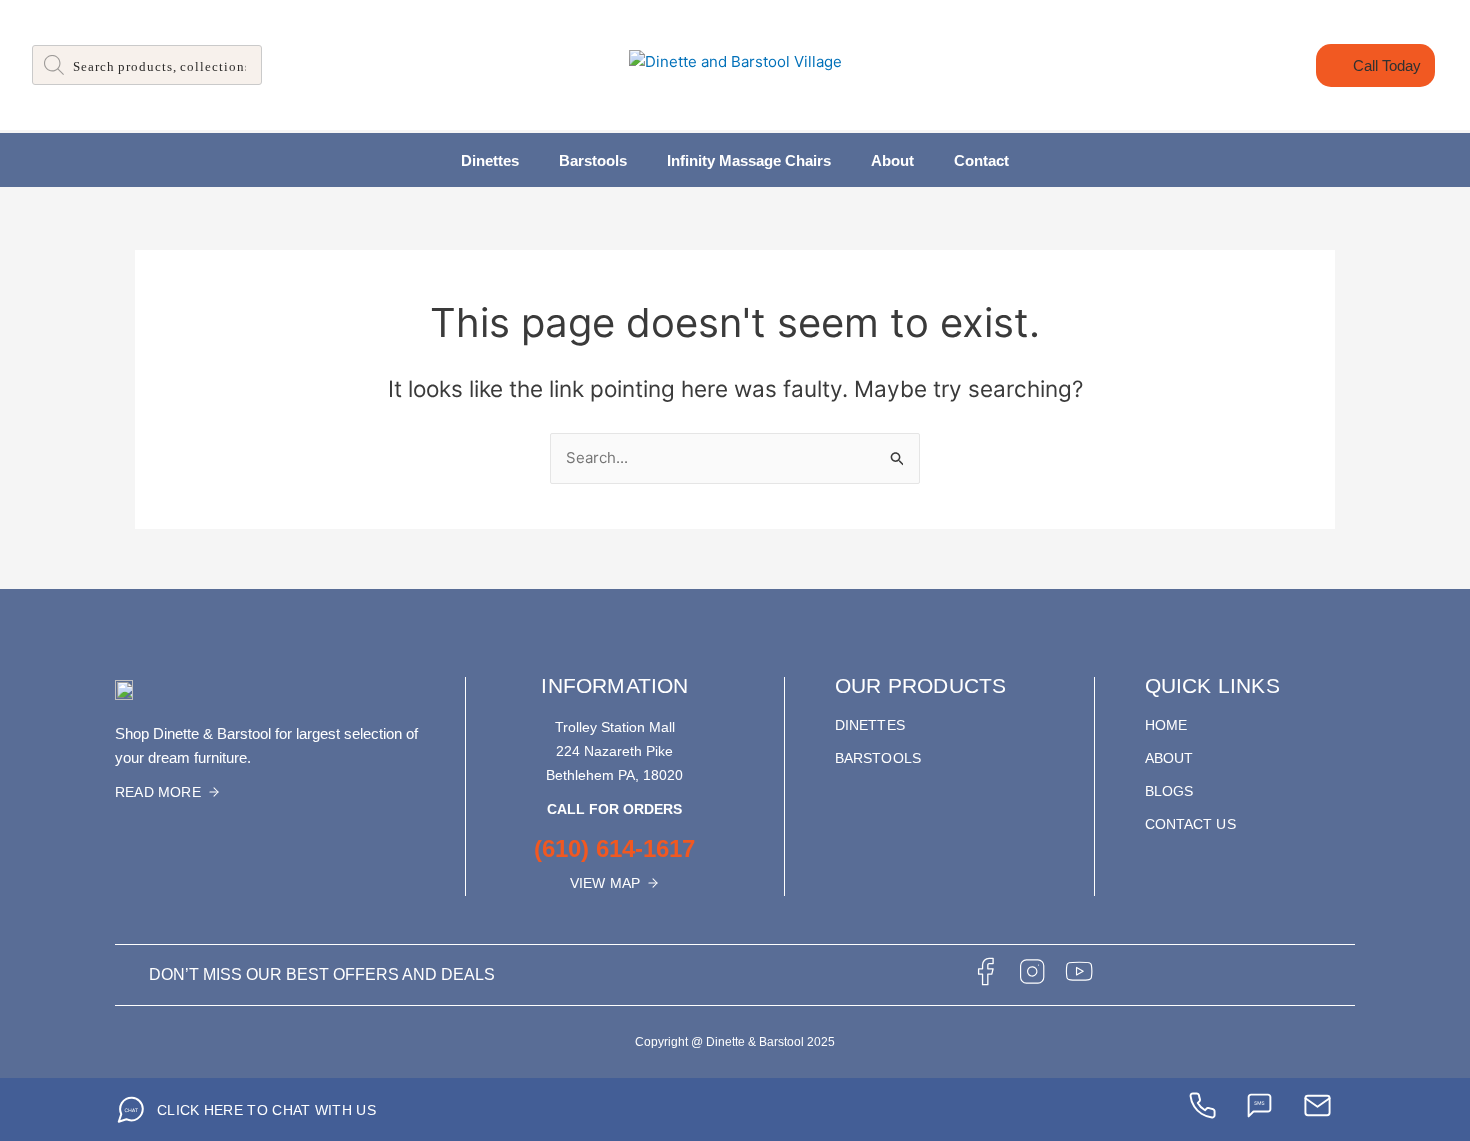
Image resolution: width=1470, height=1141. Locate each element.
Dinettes (490, 160)
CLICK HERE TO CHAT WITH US (266, 1110)
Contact (981, 160)
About (892, 160)
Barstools (593, 160)
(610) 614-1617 (614, 848)
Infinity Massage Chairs (749, 160)
